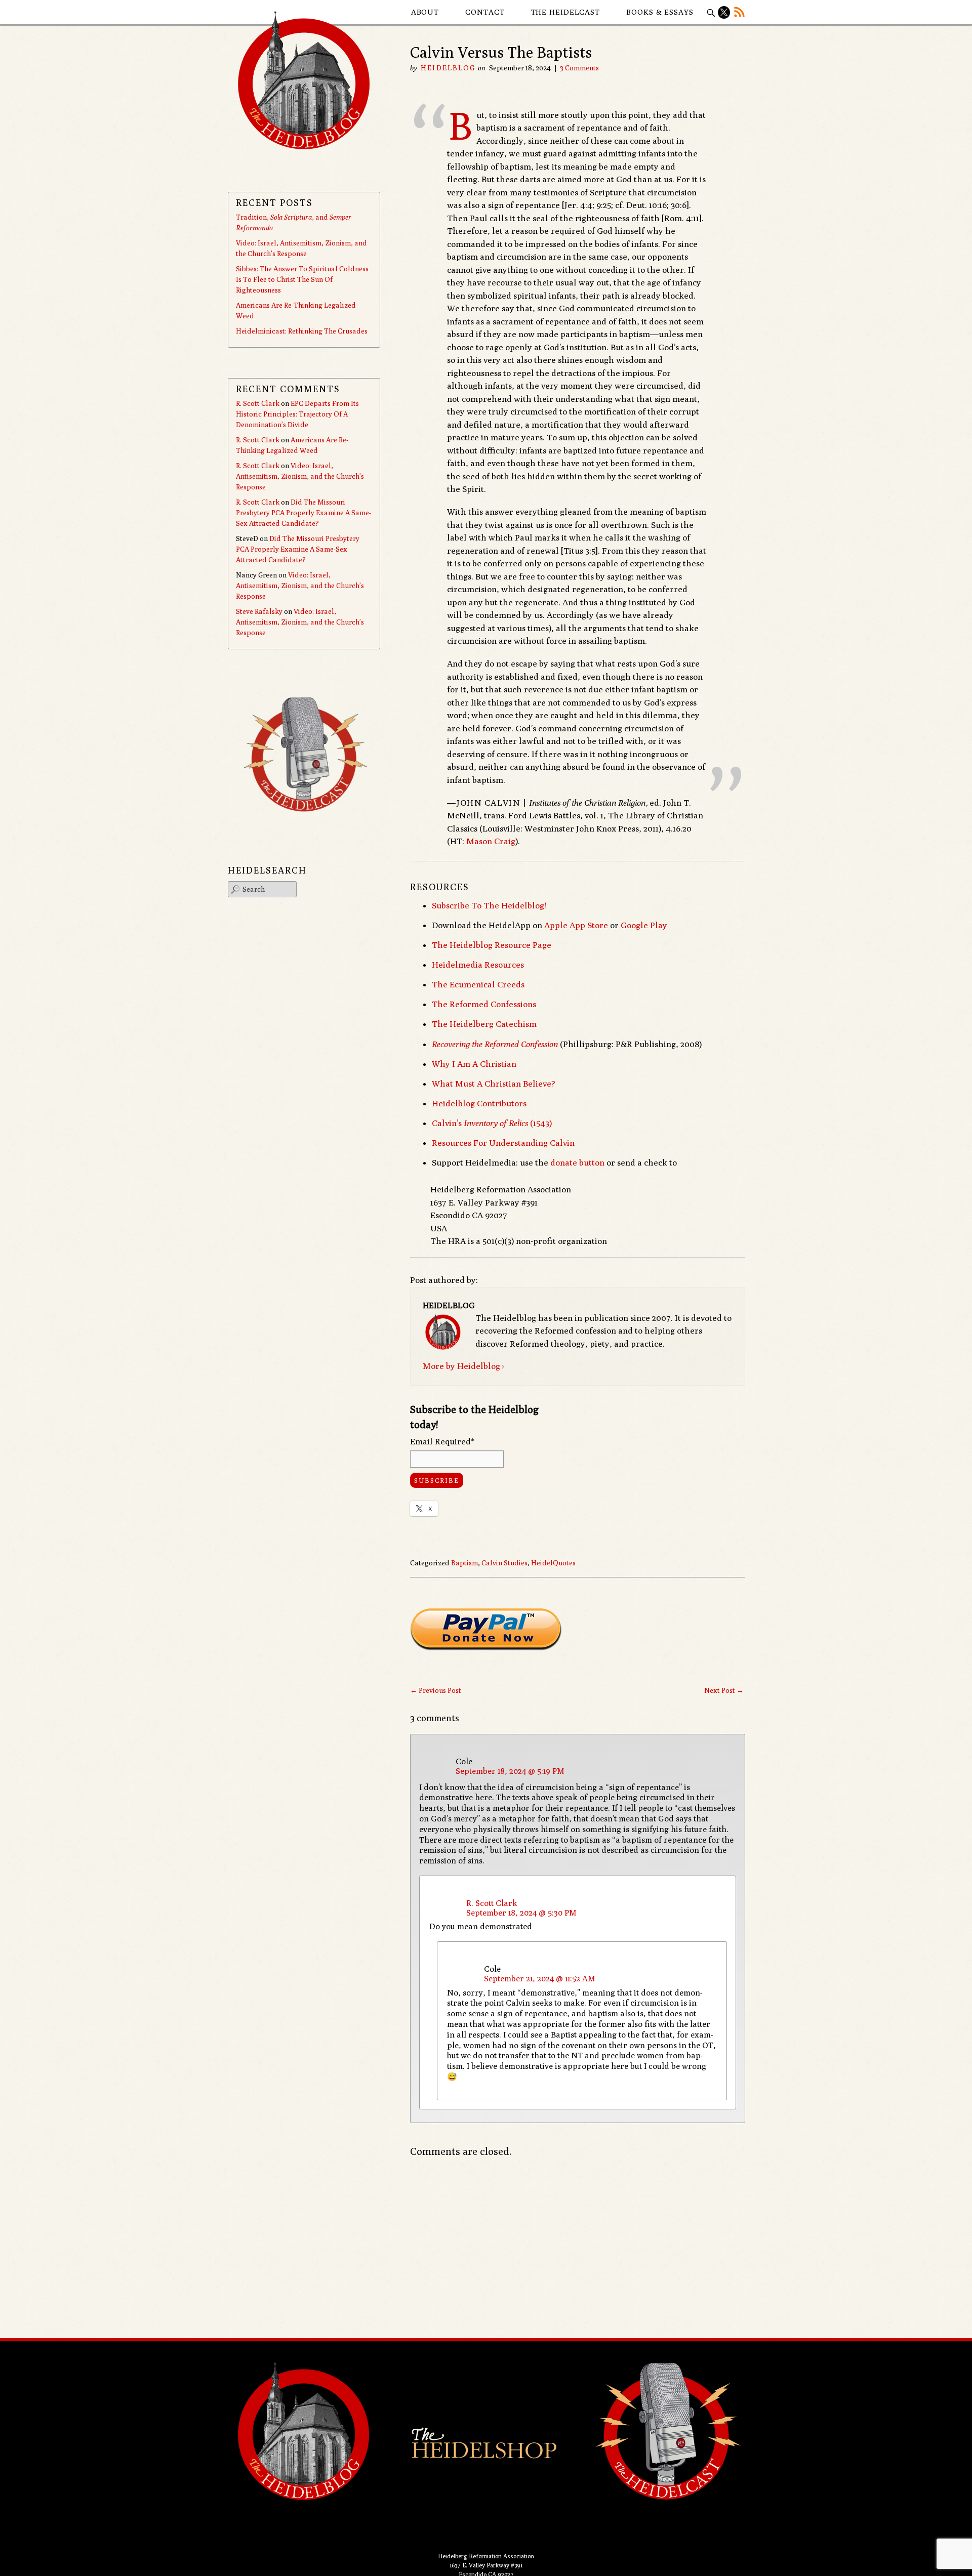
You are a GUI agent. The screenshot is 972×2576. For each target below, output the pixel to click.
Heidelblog (448, 68)
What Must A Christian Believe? (494, 1084)
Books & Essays (660, 12)
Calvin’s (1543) (492, 1123)
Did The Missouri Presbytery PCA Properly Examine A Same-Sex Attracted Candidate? (303, 513)
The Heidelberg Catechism (484, 1024)
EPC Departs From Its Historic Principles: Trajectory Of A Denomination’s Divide (297, 414)
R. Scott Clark (492, 1903)
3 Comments (579, 68)
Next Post (724, 1690)
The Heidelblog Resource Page (492, 945)
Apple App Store (576, 925)
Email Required (442, 1441)
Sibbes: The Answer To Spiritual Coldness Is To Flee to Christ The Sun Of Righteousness (302, 279)
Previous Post (436, 1690)
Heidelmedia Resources (478, 965)
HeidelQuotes (553, 1563)
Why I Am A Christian (474, 1064)
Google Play (644, 925)
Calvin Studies (504, 1563)
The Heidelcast (566, 12)
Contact (485, 12)
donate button (577, 1162)
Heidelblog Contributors (479, 1103)
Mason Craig (491, 841)
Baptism (464, 1563)
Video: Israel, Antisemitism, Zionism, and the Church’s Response (300, 476)
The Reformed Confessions (484, 1004)
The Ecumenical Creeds (478, 984)
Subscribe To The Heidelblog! (489, 905)
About (425, 12)
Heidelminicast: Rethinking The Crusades (302, 331)
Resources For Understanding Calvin (503, 1143)
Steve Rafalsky (259, 611)
